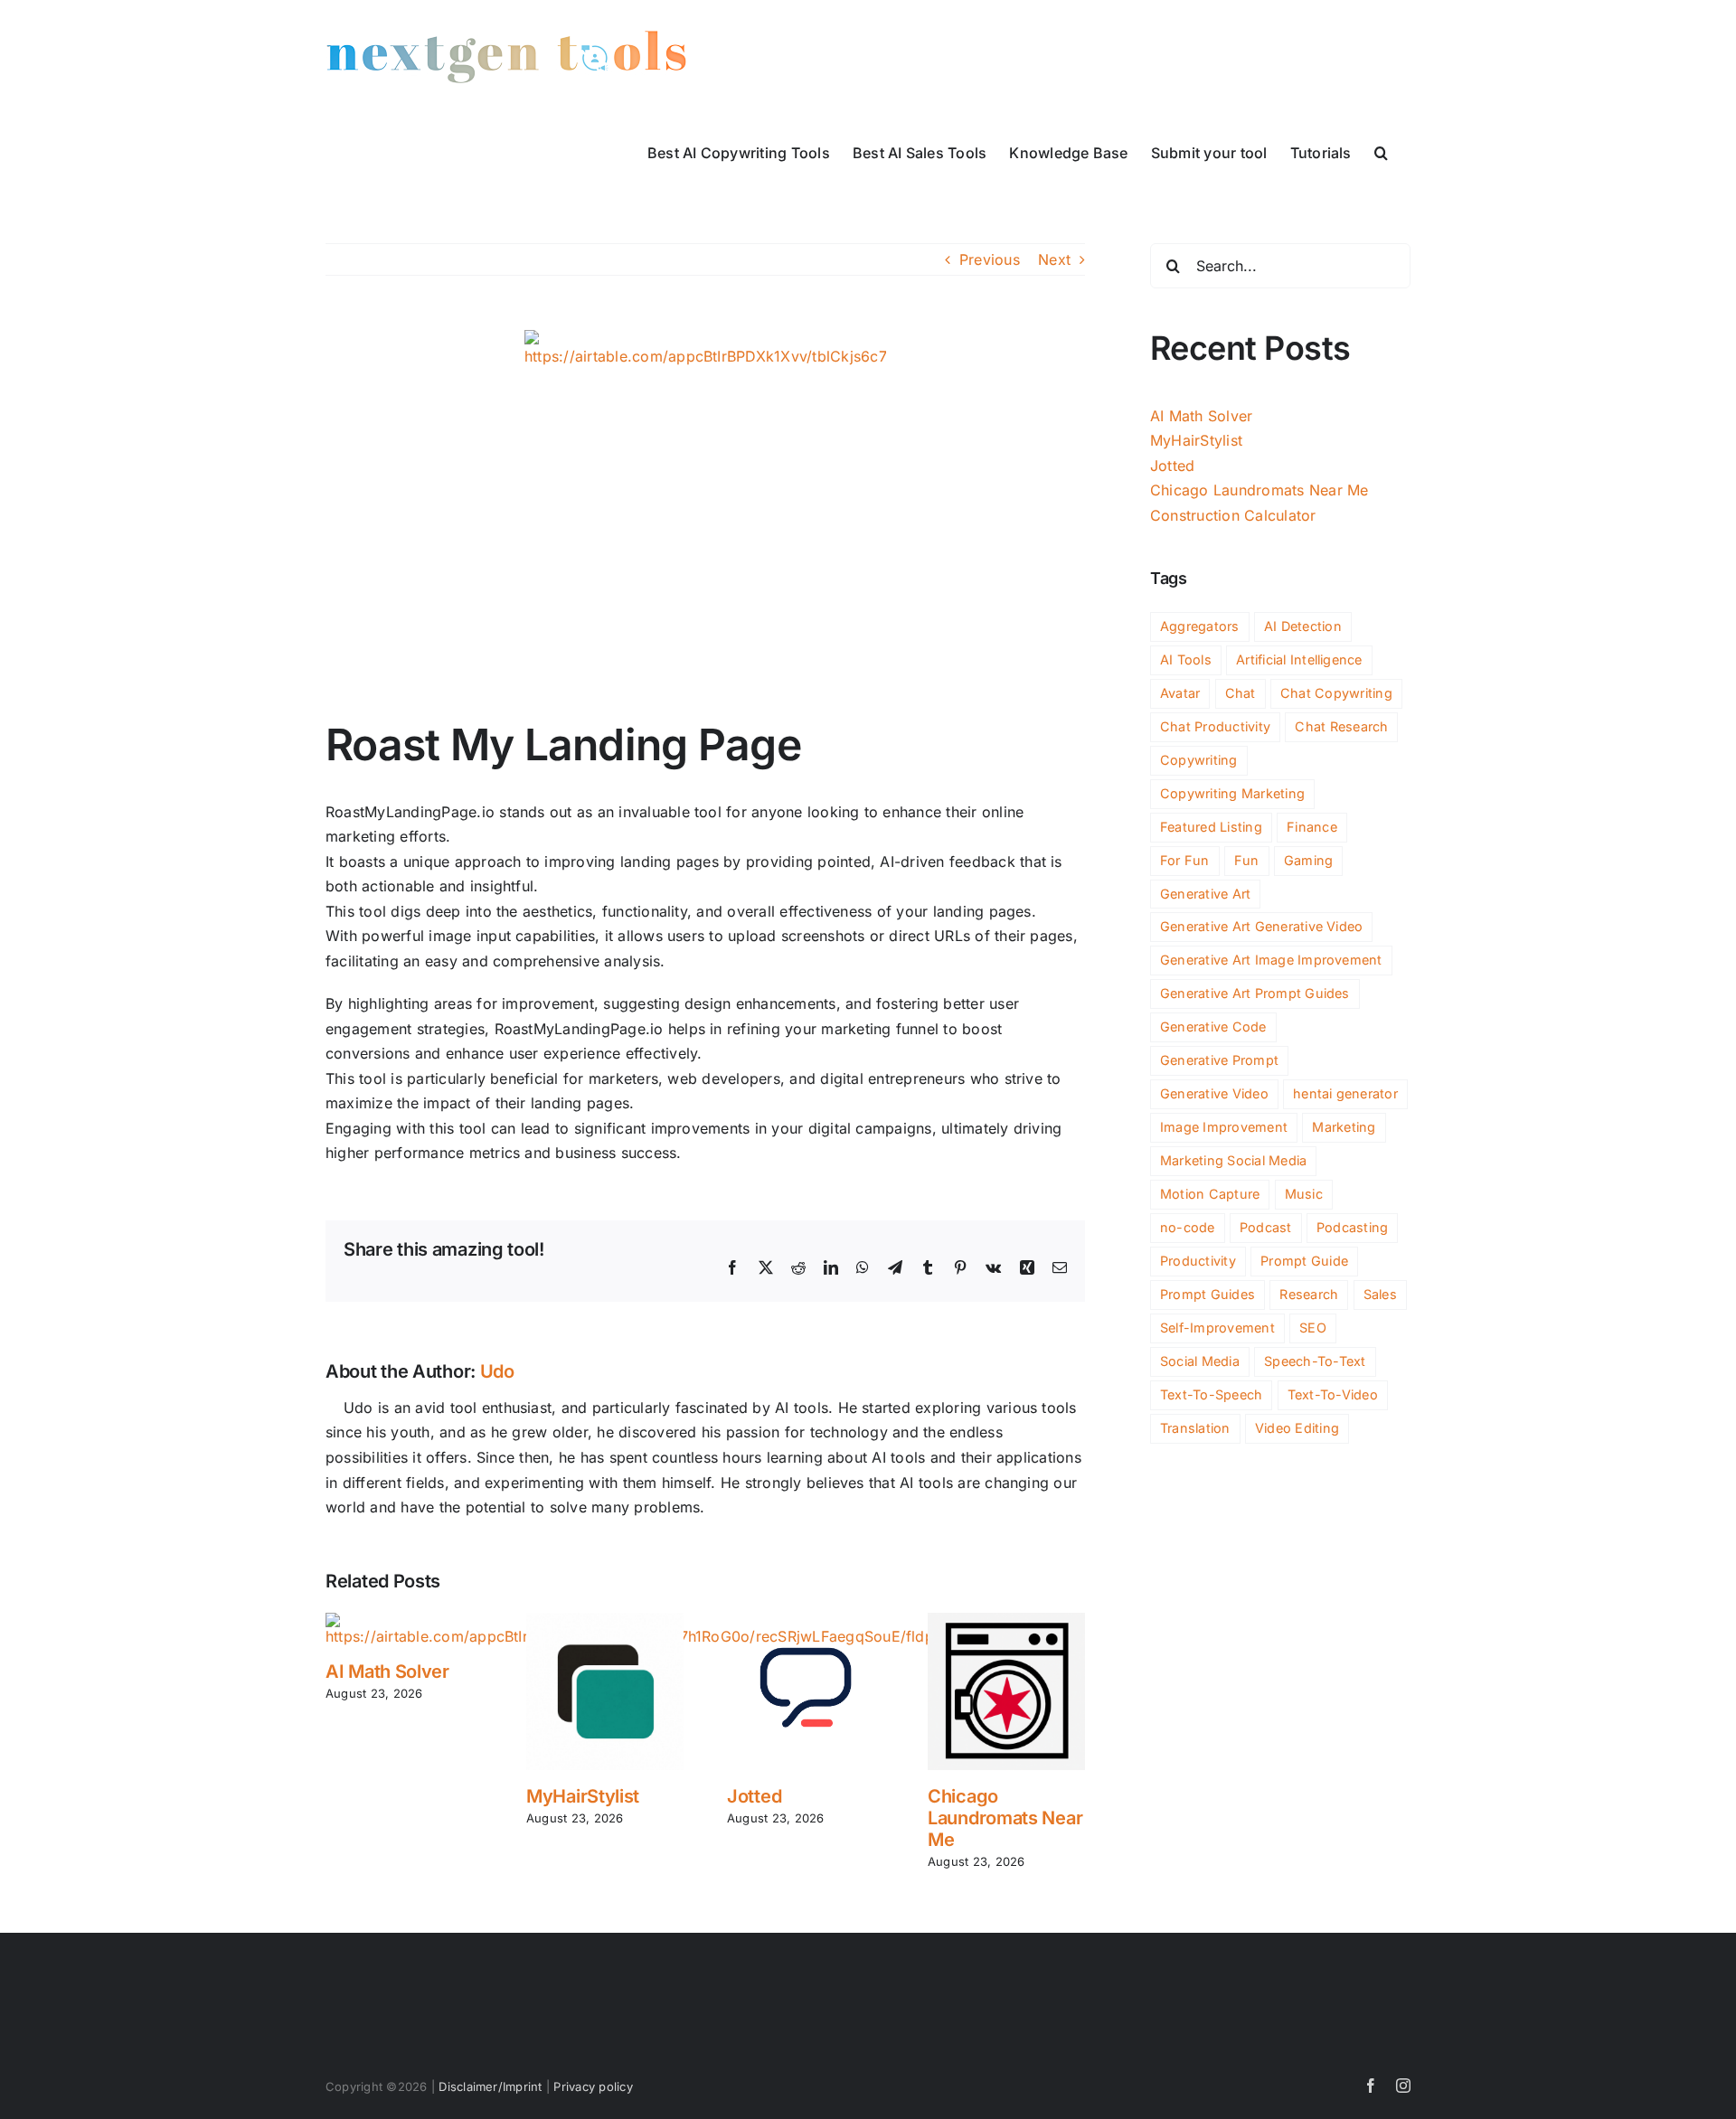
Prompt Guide (1304, 1261)
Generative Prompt (1219, 1060)
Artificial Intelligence (1299, 659)
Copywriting (1199, 760)
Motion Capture (1210, 1194)
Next (1054, 259)
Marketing (1344, 1127)
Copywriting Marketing (1232, 793)
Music (1304, 1194)
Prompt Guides (1208, 1294)
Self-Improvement (1217, 1328)
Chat (1241, 693)
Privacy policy (593, 2086)
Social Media (1200, 1361)
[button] (1381, 151)
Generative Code (1213, 1027)
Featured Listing (1211, 827)
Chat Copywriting (1336, 693)
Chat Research (1341, 726)
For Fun (1185, 860)
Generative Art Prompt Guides (1255, 993)
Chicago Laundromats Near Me (1005, 1818)
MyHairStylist (583, 1796)
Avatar (1180, 693)
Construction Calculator (1233, 515)
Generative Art (1205, 894)
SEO (1313, 1328)
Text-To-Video (1333, 1394)
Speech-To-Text (1315, 1361)
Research (1309, 1294)
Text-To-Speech (1211, 1394)
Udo (497, 1371)
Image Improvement (1224, 1127)
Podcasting (1352, 1227)
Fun (1247, 860)
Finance (1312, 827)
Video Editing (1297, 1428)
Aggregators (1200, 626)
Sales (1380, 1294)
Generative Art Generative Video (1261, 926)
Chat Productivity (1215, 726)
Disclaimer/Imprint (490, 2086)
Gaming (1308, 860)
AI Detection (1303, 626)
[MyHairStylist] (605, 1622)
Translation (1195, 1428)
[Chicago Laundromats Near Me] (1006, 1622)
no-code (1188, 1227)
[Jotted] (806, 1622)
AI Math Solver (387, 1672)
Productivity (1198, 1261)
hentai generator (1345, 1093)
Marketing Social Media (1233, 1160)
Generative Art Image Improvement (1271, 960)
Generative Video (1214, 1093)
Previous (990, 259)
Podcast (1266, 1227)
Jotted (754, 1796)
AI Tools (1186, 659)
